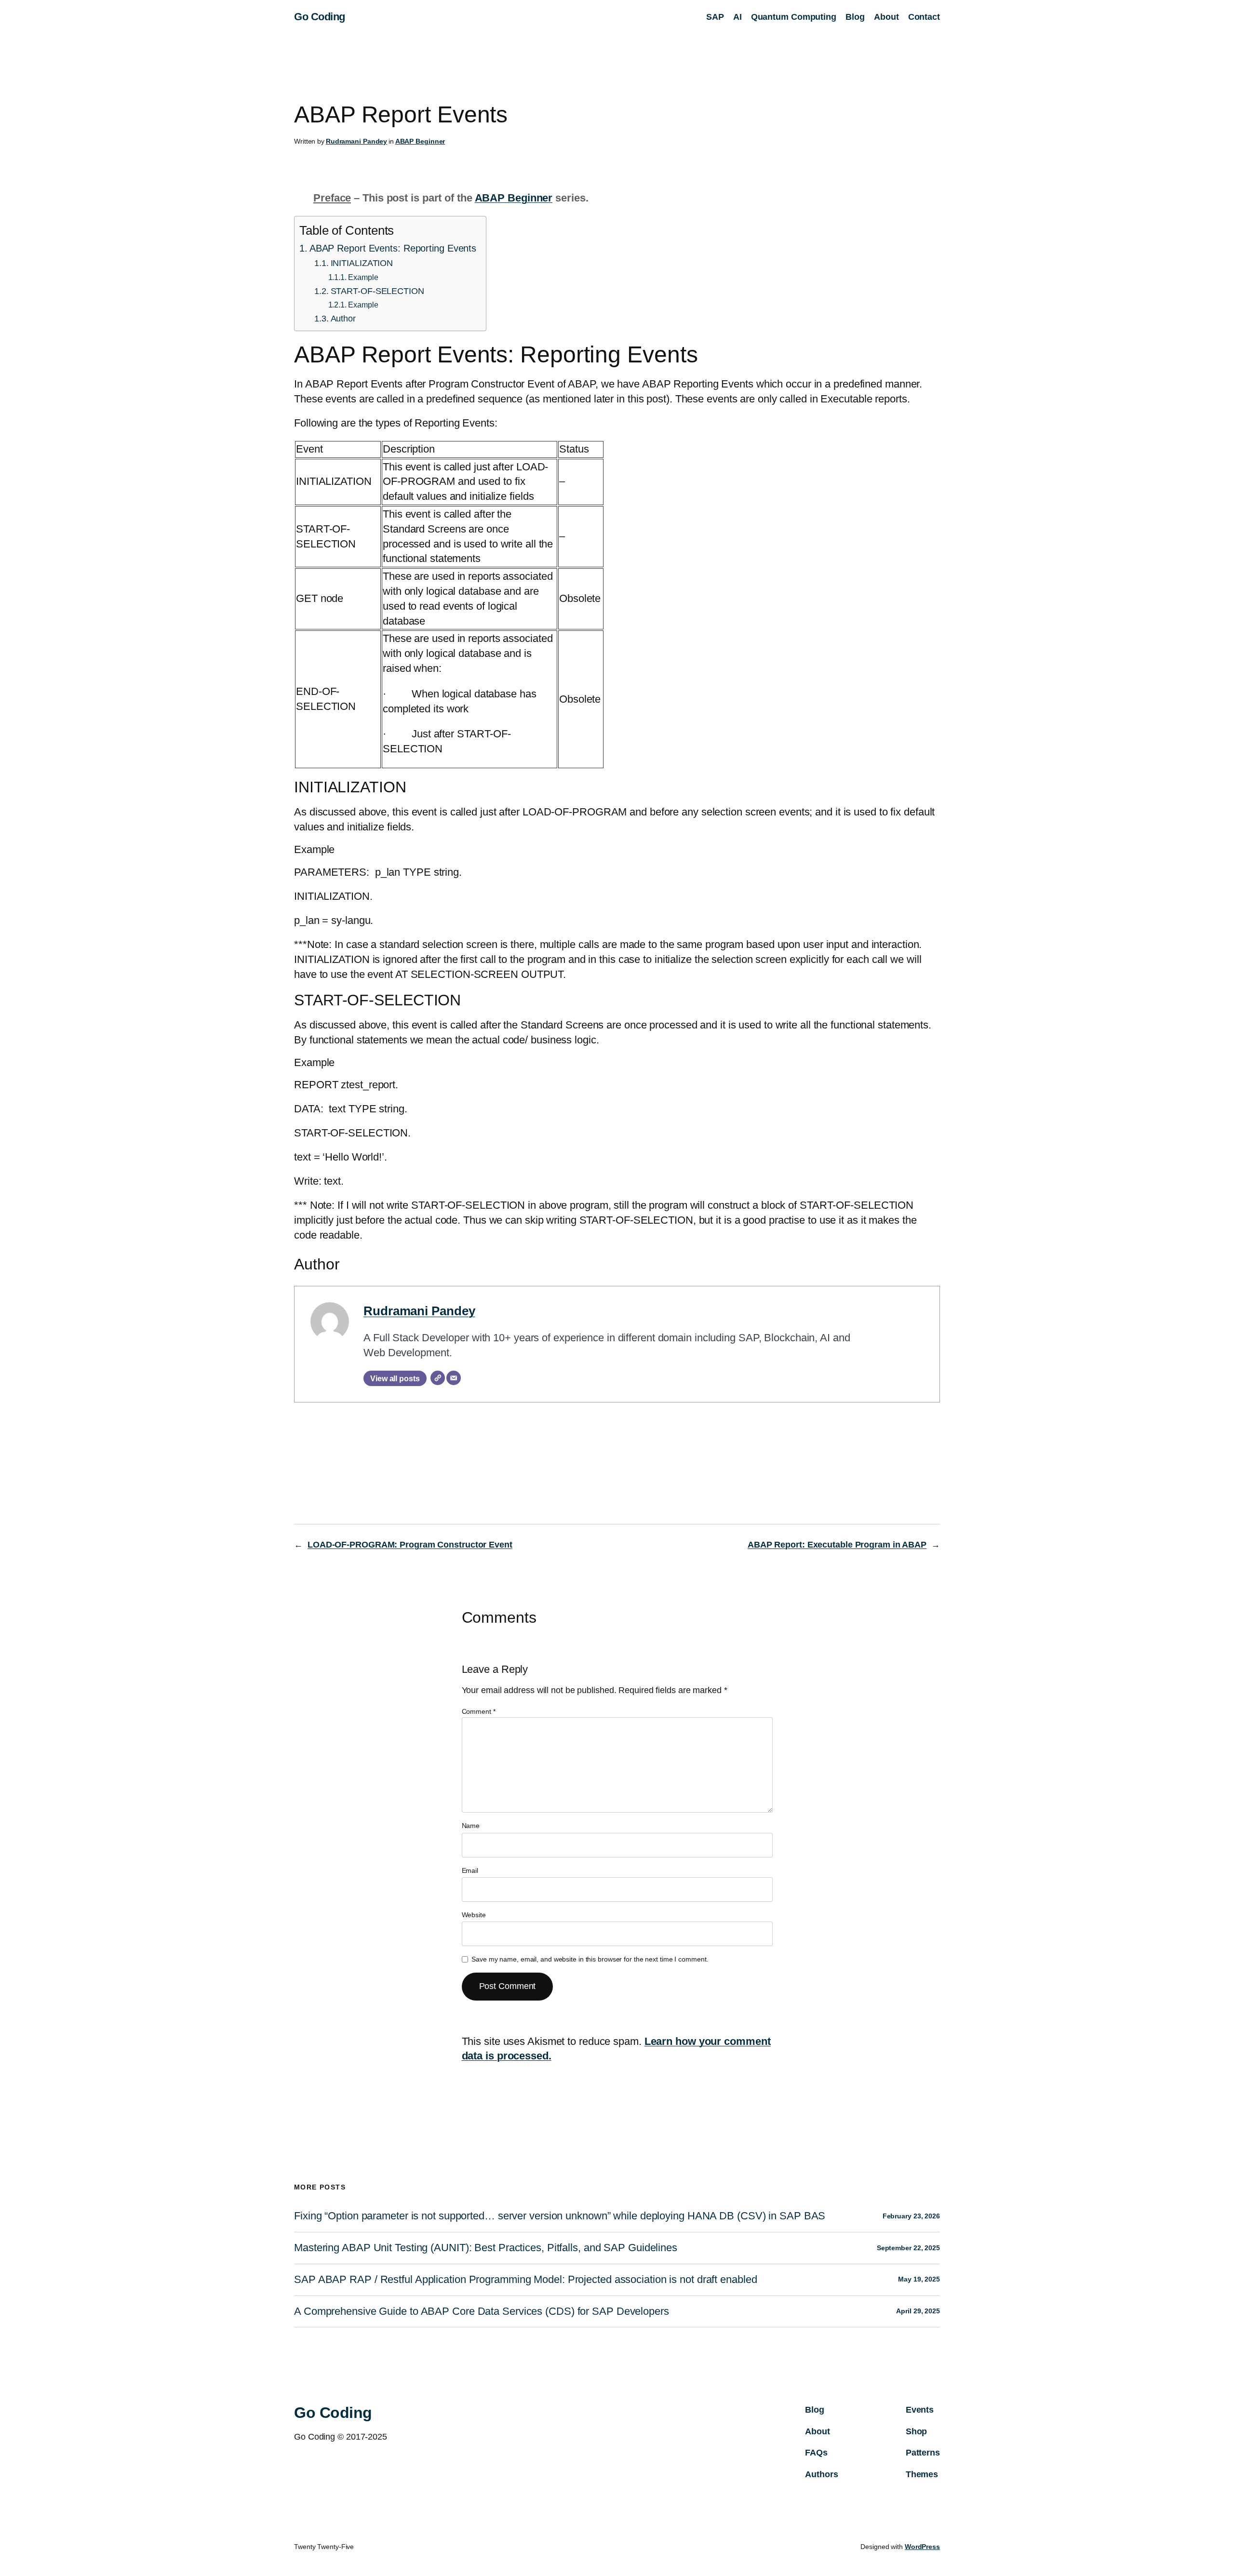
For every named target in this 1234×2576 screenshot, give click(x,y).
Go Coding (320, 17)
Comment (479, 1711)
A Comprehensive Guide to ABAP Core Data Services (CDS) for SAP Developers (482, 2311)
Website (474, 1915)
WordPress (922, 2547)
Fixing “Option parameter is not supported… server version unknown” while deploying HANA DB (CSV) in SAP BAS (560, 2216)
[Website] (438, 1378)
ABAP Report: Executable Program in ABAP (837, 1545)
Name (471, 1826)
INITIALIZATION (362, 263)
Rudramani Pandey (356, 141)
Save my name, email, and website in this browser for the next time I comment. (590, 1959)
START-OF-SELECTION (377, 291)
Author (343, 319)
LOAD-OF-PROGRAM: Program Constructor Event (410, 1545)
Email (470, 1870)
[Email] (454, 1378)
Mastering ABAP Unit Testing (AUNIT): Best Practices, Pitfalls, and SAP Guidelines (486, 2248)
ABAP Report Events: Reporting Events (393, 248)
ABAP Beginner (420, 141)
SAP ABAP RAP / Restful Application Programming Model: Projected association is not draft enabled (525, 2280)
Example (363, 277)
